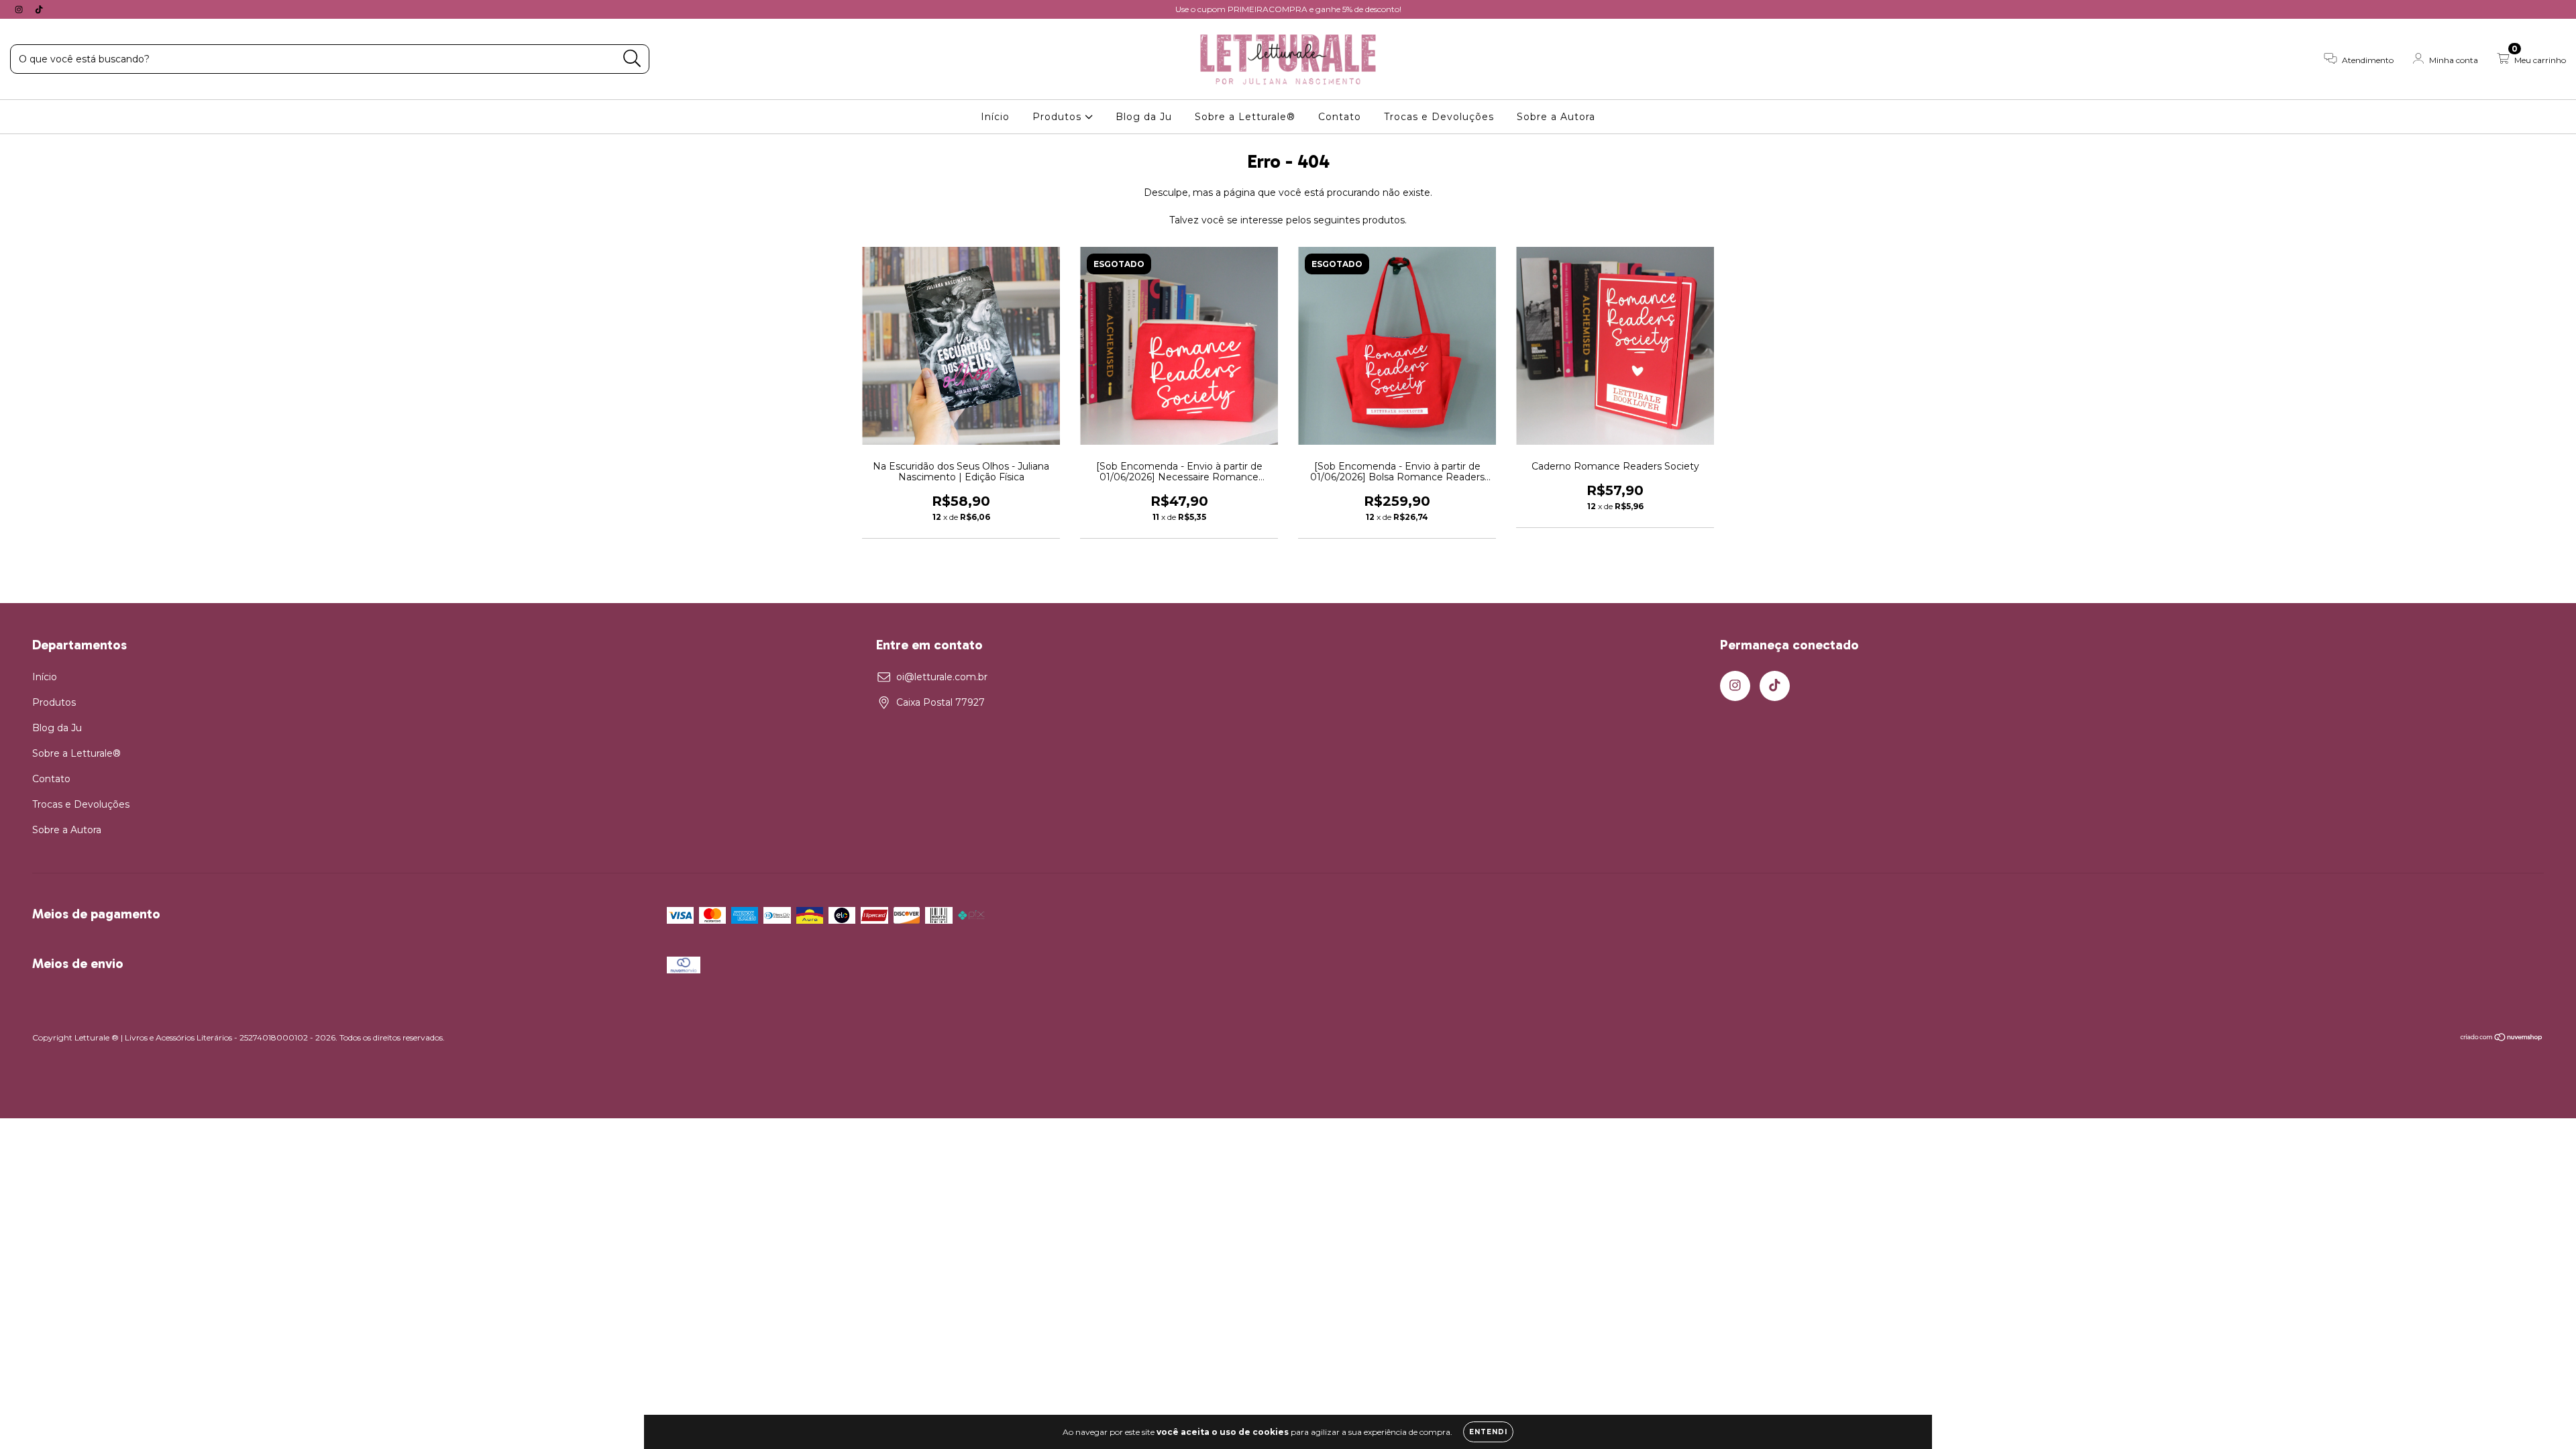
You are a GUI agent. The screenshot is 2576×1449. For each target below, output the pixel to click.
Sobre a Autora (1556, 117)
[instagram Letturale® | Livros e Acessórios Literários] (20, 9)
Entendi (1488, 1432)
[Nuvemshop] (2502, 1039)
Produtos (1059, 117)
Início (995, 117)
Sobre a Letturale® (1245, 117)
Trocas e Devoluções (1439, 117)
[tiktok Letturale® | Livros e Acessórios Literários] (39, 9)
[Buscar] (632, 59)
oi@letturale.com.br (942, 677)
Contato (1340, 117)
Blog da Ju (1144, 117)
